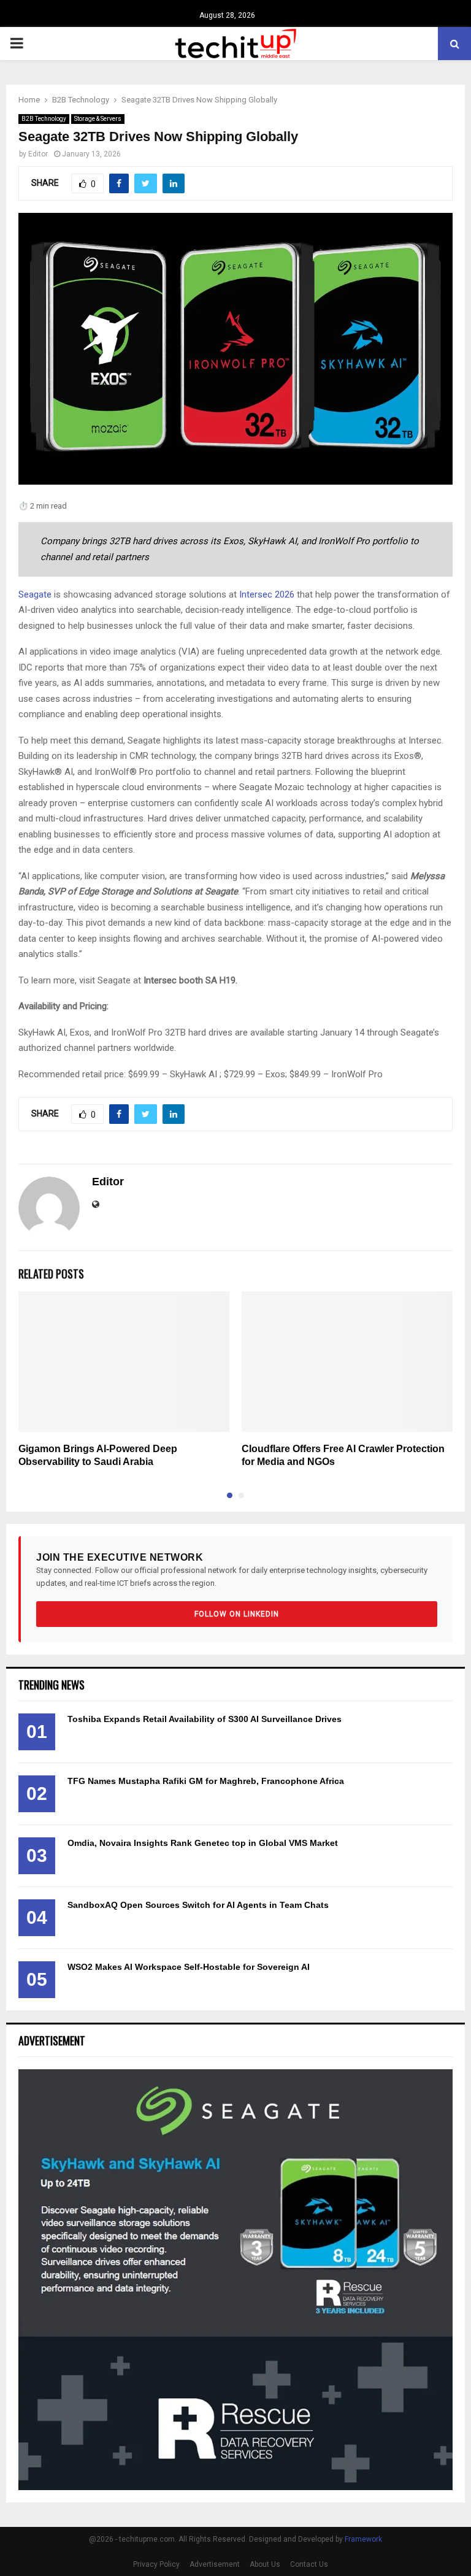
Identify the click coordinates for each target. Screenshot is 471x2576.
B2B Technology (44, 119)
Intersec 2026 (267, 594)
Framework (363, 2539)
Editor (38, 154)
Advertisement (215, 2564)
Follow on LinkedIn (237, 1614)
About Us (265, 2564)
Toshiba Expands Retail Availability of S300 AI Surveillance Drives (205, 1719)
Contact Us (309, 2564)
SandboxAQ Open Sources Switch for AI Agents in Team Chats (198, 1905)
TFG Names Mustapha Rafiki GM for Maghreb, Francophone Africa (206, 1781)
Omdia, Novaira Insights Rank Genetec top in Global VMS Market (203, 1843)
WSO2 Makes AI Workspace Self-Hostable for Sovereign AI (189, 1967)
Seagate (35, 594)
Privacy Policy (156, 2564)
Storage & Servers (98, 119)
